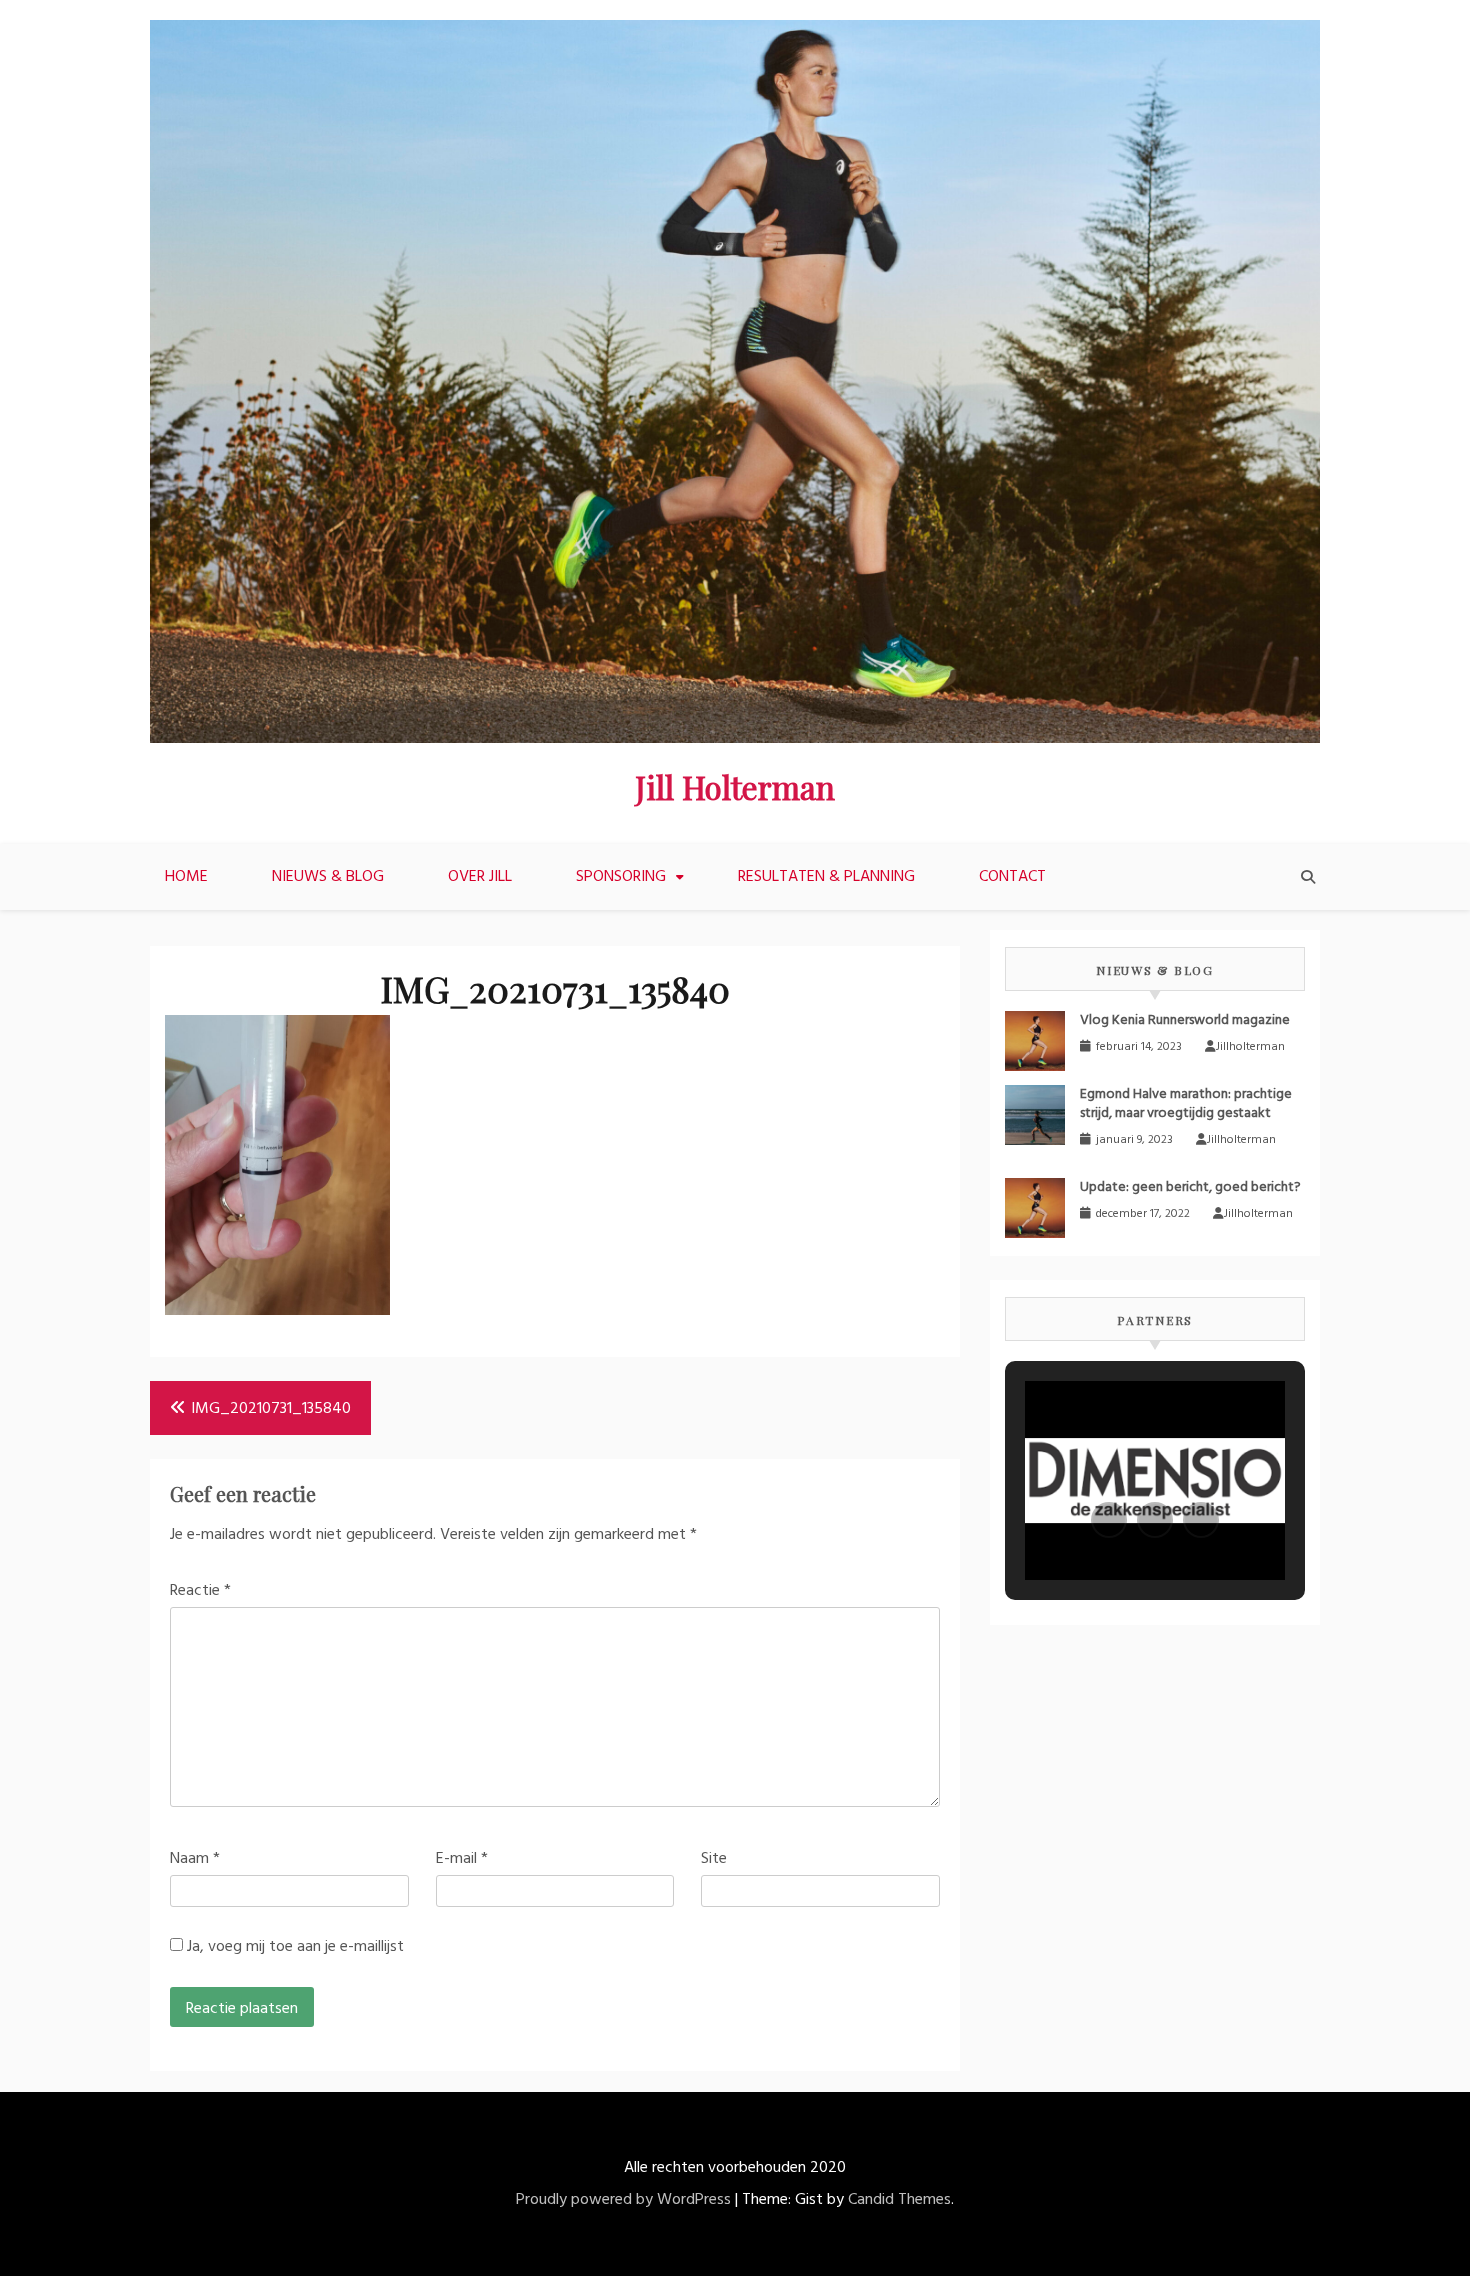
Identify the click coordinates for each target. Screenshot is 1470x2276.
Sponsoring (621, 877)
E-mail (462, 1859)
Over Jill (480, 877)
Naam (195, 1859)
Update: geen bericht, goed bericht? (1190, 1187)
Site (714, 1859)
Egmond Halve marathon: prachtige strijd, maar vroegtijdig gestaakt (1186, 1104)
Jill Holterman (735, 786)
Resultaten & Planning (826, 877)
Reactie (200, 1591)
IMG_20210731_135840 (271, 1409)
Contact (1012, 877)
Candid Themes (899, 2200)
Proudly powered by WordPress (623, 2200)
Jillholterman (1250, 1047)
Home (186, 877)
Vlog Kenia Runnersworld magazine (1185, 1020)
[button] (1109, 1520)
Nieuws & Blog (328, 877)
